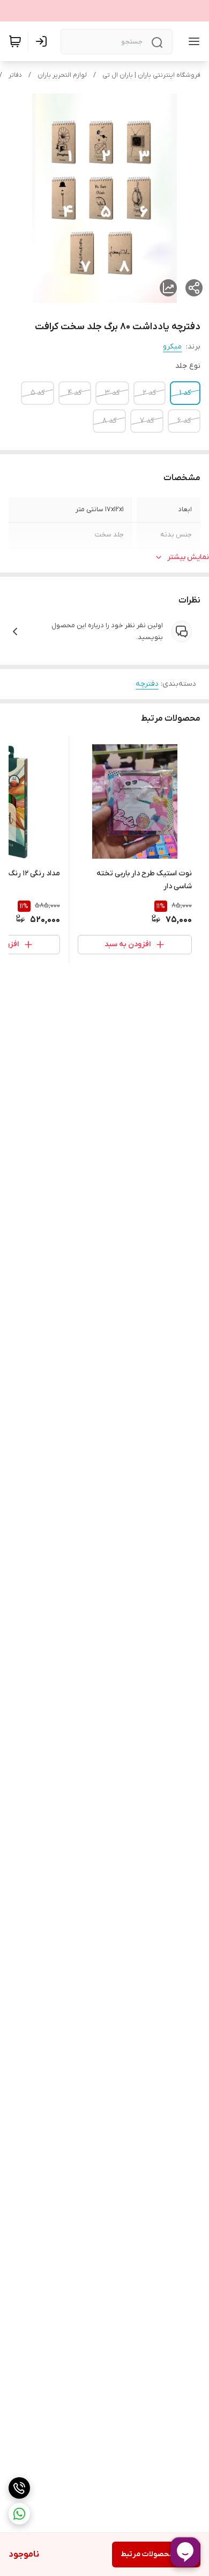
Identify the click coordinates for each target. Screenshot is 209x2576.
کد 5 (38, 393)
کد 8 (109, 421)
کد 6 (184, 421)
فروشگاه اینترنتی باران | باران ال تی (151, 75)
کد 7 (147, 421)
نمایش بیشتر (188, 557)
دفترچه (147, 684)
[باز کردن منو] (192, 41)
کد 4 (75, 393)
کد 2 (150, 393)
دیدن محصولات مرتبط (156, 2554)
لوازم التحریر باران (62, 75)
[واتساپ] (19, 2514)
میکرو (172, 347)
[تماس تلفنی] (19, 2488)
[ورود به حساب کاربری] (43, 41)
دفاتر (15, 75)
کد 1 (185, 393)
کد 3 (112, 393)
